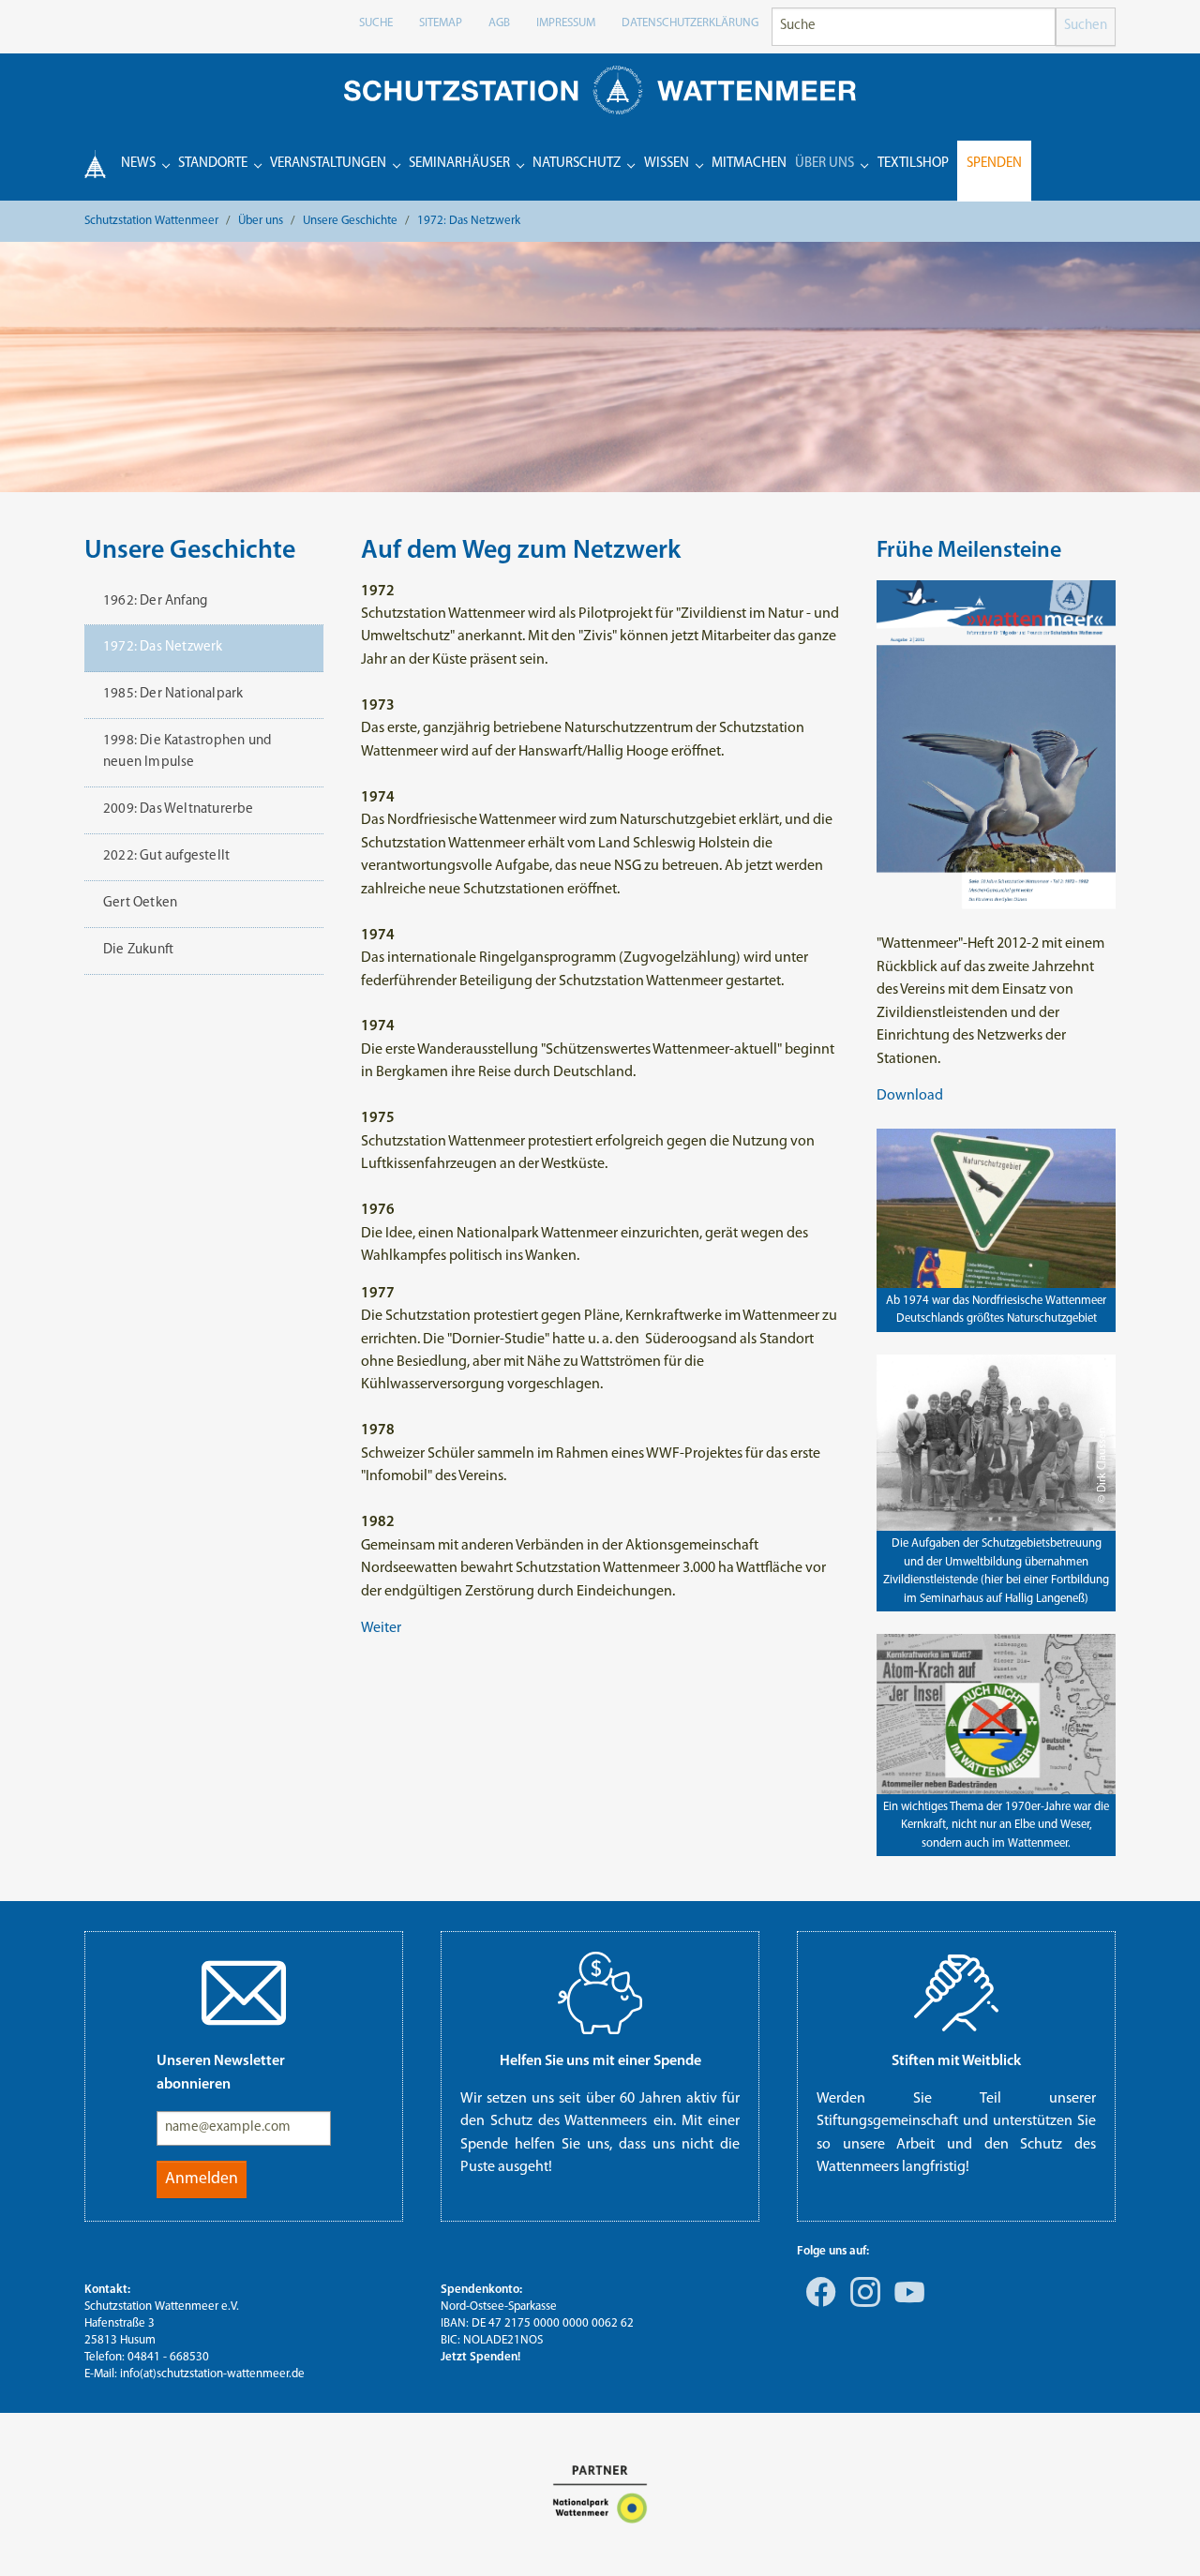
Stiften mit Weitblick (956, 2061)
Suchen (1086, 26)
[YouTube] (906, 2305)
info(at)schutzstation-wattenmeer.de (212, 2374)
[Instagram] (862, 2305)
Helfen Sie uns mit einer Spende (600, 2061)
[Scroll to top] (1159, 2535)
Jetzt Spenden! (480, 2357)
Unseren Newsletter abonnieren (221, 2073)
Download (910, 1096)
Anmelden (202, 2179)
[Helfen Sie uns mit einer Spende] (600, 1993)
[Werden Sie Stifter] (956, 1993)
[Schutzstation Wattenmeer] (600, 90)
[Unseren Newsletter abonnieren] (244, 1993)
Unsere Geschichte (190, 551)
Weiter (381, 1628)
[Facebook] (817, 2305)
